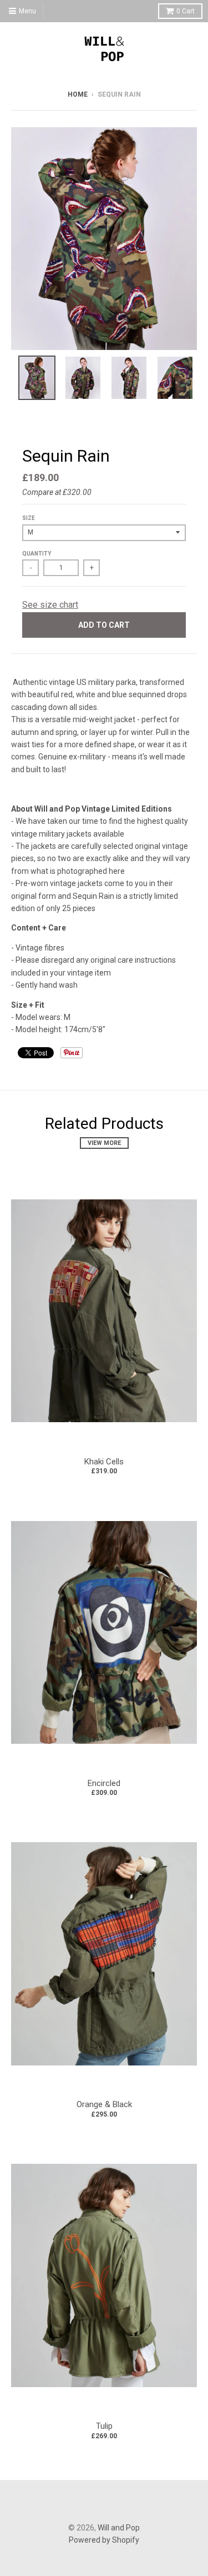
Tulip (104, 2426)
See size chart (50, 605)
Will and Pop (119, 2528)
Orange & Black (104, 2104)
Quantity (37, 554)
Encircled (104, 1783)
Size (29, 518)
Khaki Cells (104, 1462)
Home (78, 94)
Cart (186, 11)
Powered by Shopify (104, 2540)
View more (104, 1143)
